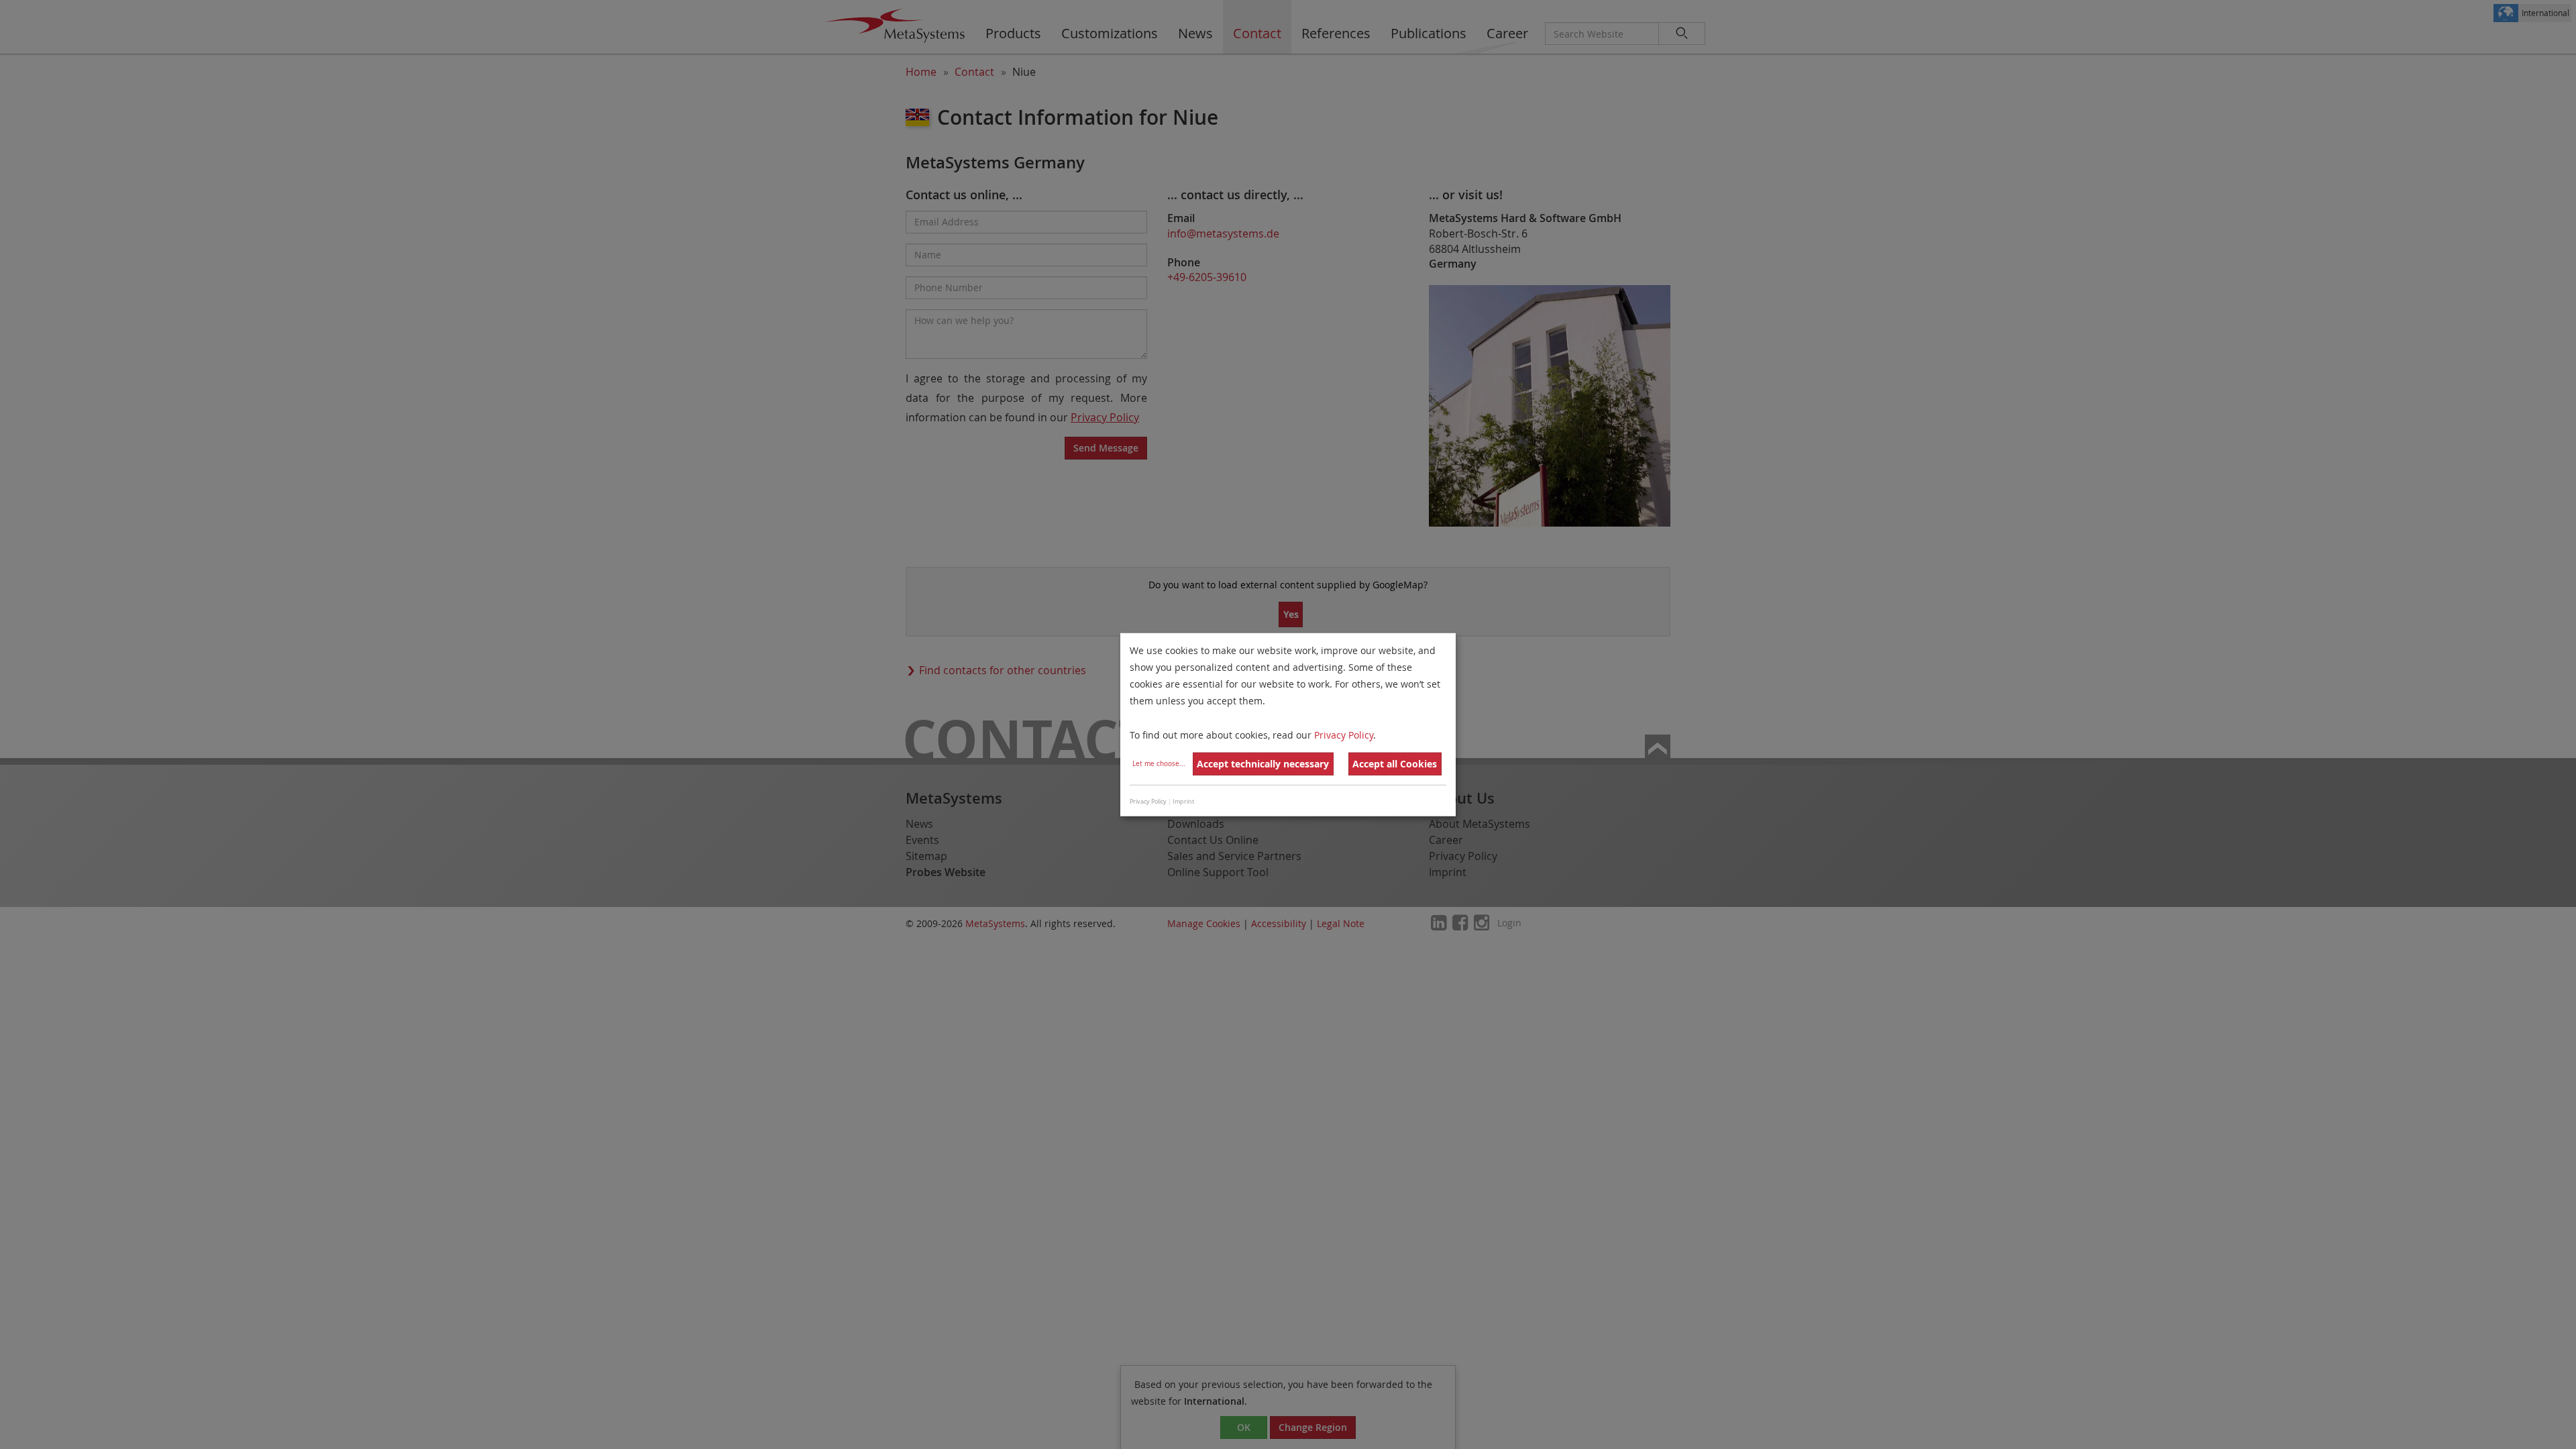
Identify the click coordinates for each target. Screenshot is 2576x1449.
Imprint (1183, 802)
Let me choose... (1159, 764)
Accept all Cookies (1395, 764)
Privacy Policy (1344, 734)
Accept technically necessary (1263, 764)
